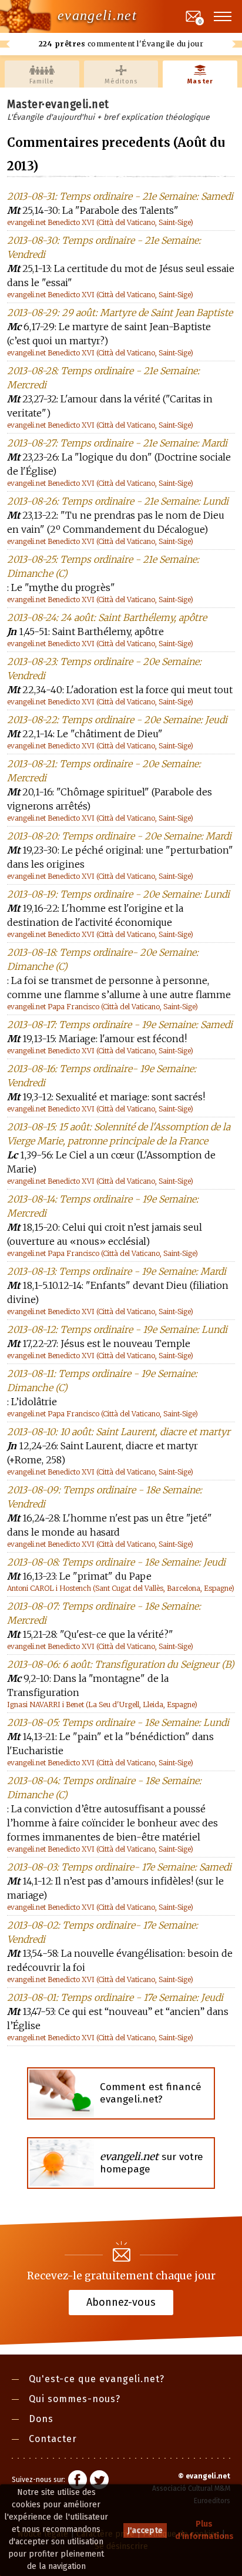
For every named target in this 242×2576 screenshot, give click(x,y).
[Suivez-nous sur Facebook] (78, 2481)
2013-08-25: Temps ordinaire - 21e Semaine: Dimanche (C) (103, 566)
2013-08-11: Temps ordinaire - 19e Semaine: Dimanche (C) (102, 1381)
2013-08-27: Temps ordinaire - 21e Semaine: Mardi (117, 443)
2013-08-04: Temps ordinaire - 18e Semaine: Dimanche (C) (104, 1788)
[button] (223, 16)
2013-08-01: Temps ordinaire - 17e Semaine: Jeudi (115, 1997)
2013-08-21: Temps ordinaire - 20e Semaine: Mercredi (104, 771)
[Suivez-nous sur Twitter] (99, 2481)
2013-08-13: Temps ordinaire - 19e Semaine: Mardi (117, 1271)
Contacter (53, 2439)
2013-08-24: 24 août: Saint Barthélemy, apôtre (107, 617)
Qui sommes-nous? (75, 2399)
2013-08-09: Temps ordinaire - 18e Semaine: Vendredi (105, 1497)
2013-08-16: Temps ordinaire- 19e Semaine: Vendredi (102, 1076)
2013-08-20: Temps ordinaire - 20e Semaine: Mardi (119, 836)
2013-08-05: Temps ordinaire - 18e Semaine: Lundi (118, 1722)
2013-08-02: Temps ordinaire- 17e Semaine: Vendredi (102, 1932)
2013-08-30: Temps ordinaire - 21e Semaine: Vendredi (104, 247)
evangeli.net (97, 15)
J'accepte (145, 2530)
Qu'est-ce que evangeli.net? (97, 2379)
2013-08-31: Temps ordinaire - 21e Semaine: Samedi (120, 196)
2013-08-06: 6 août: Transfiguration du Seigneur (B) (121, 1664)
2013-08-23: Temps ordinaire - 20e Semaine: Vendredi (104, 669)
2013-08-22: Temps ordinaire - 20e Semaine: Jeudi (117, 720)
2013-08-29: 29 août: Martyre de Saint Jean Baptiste (120, 313)
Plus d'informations (204, 2530)
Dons (41, 2419)
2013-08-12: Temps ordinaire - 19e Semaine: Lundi (117, 1329)
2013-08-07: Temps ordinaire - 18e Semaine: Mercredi (104, 1613)
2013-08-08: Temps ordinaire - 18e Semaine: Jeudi (116, 1562)
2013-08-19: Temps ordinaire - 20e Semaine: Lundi (118, 894)
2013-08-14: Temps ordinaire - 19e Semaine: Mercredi (103, 1206)
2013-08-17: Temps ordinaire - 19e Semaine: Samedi (120, 1025)
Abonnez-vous (121, 2302)
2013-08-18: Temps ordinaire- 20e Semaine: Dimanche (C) (103, 959)
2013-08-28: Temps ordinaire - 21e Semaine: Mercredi (103, 378)
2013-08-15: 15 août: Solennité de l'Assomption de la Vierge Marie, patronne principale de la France (119, 1134)
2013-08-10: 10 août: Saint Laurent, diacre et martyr (119, 1432)
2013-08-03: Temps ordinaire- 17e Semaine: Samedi (119, 1867)
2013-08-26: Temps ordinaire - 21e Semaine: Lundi (118, 501)
